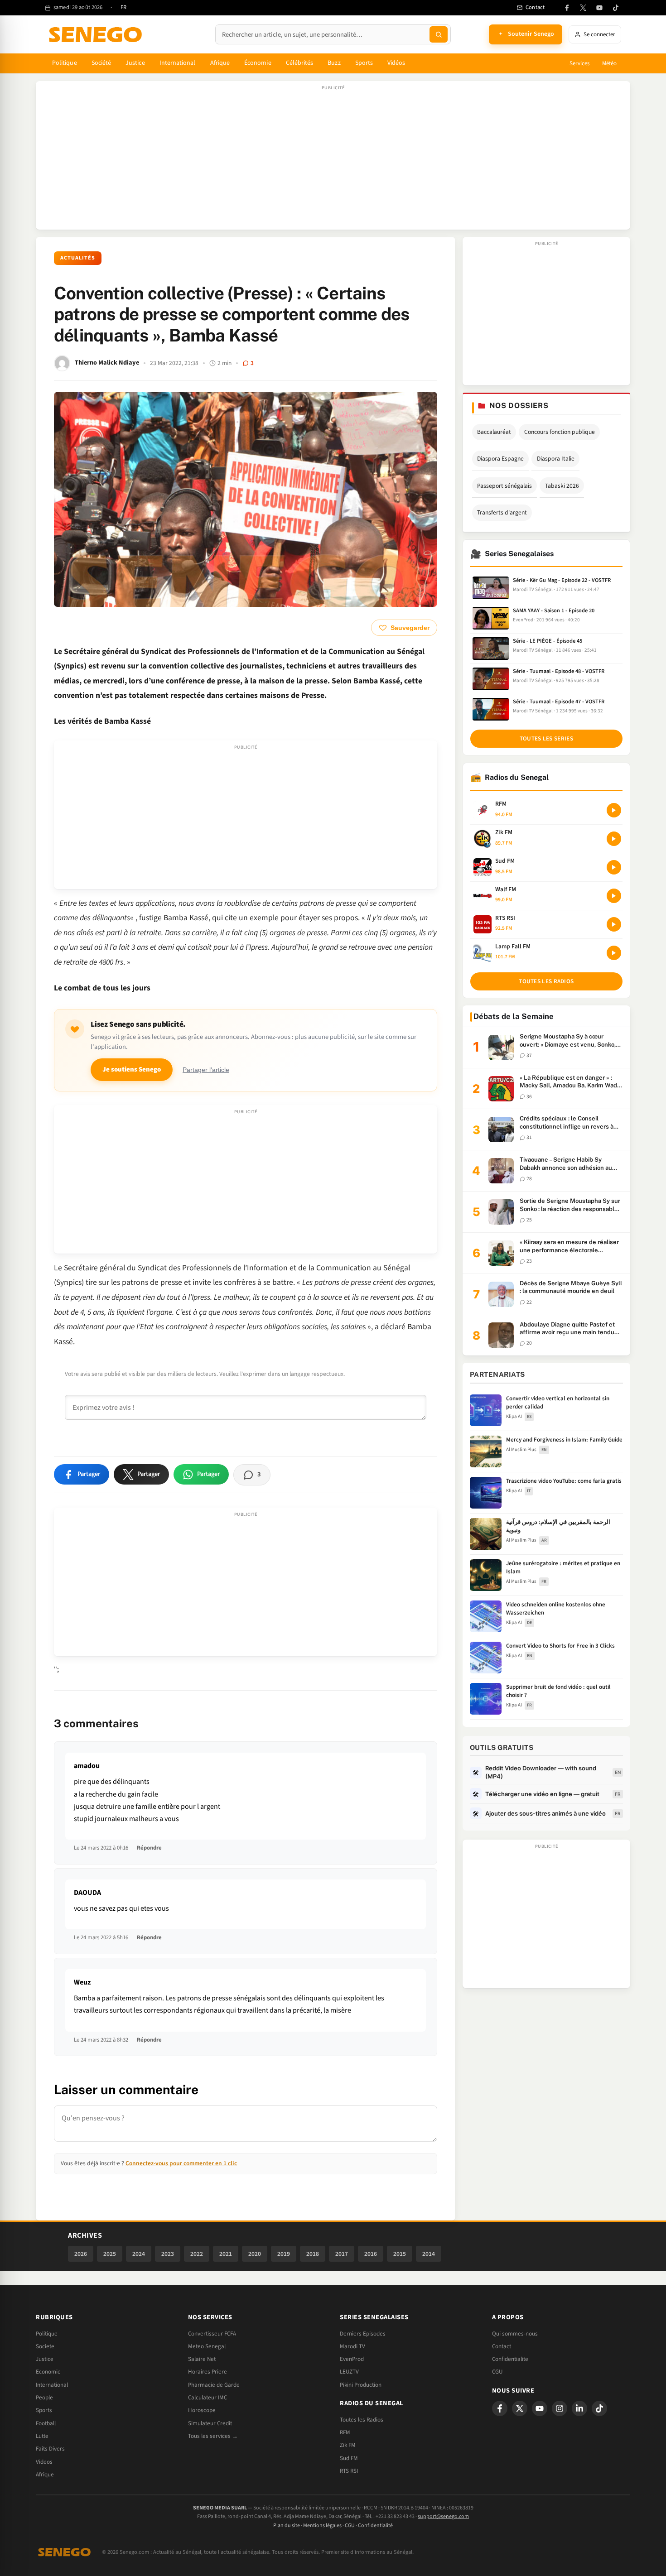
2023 (168, 2254)
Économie (258, 63)
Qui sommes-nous (515, 2334)
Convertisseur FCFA (212, 2334)
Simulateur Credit (210, 2423)
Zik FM (348, 2445)
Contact (502, 2346)
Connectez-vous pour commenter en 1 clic (181, 2163)
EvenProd (352, 2359)
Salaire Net (202, 2359)
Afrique (220, 63)
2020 (255, 2254)
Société (101, 63)
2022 (197, 2254)
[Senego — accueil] (97, 34)
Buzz (334, 63)
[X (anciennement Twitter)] (583, 8)
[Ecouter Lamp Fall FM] (614, 953)
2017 (342, 2254)
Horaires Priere (208, 2372)
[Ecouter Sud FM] (614, 867)
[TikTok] (616, 8)
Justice (135, 63)
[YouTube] (599, 8)
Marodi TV (352, 2346)
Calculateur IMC (208, 2398)
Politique (65, 63)
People (44, 2398)
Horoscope (202, 2410)
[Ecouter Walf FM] (614, 896)
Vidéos (396, 63)
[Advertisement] (333, 160)
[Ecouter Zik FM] (614, 839)
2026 (81, 2254)
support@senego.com (443, 2516)
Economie (48, 2372)
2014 (429, 2254)
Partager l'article (206, 1070)
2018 (313, 2254)
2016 (371, 2254)
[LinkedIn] (579, 2408)
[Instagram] (560, 2408)
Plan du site (287, 2526)
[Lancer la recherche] (439, 34)
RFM (345, 2432)
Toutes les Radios (362, 2420)
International (178, 63)
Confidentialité (375, 2526)
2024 (139, 2254)
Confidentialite (510, 2359)
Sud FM (349, 2458)
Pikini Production (361, 2385)
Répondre (149, 1848)
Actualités (78, 258)
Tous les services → (213, 2436)
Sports (364, 63)
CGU (497, 2372)
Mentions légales (322, 2526)
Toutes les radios (546, 981)
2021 (226, 2254)
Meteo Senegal (207, 2346)
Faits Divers (50, 2449)
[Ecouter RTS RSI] (614, 924)
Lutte (42, 2436)
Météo (609, 63)
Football (46, 2423)
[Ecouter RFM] (614, 810)
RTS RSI (349, 2471)
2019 (284, 2254)
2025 (110, 2254)
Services (579, 63)
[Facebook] (567, 8)
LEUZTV (349, 2372)
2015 (400, 2254)
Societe (45, 2346)
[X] (520, 2408)
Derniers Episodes (363, 2334)
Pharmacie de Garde (214, 2385)
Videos (44, 2462)
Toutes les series (546, 739)
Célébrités (300, 63)
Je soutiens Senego (132, 1069)
